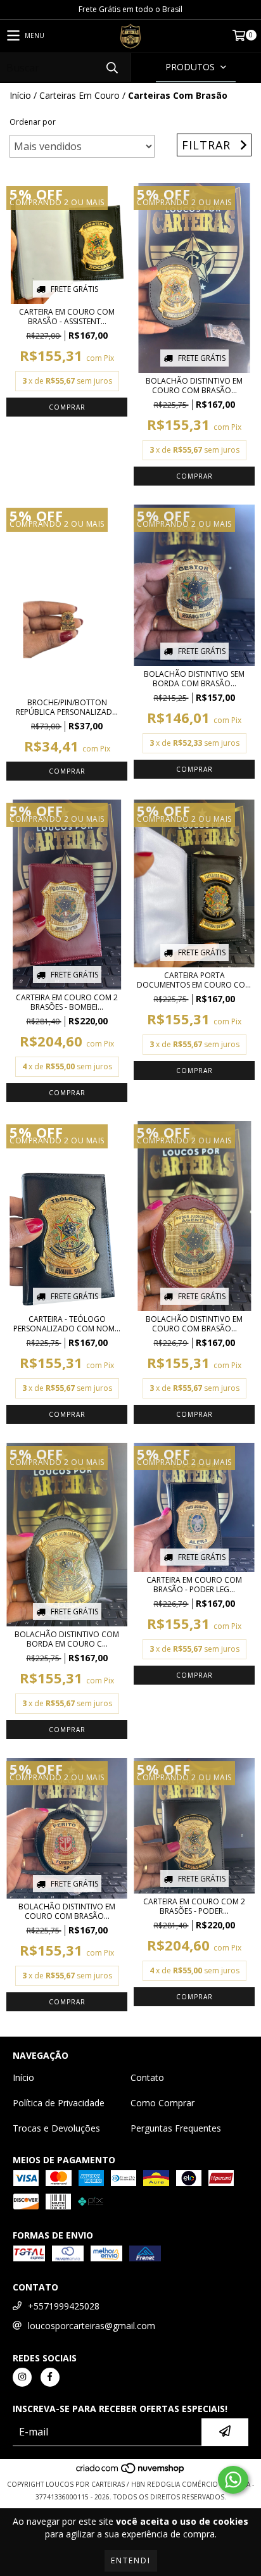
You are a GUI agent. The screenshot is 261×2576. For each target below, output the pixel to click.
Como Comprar (162, 2103)
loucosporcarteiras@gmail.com (92, 2326)
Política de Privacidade (59, 2103)
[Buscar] (111, 67)
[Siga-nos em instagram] (22, 2377)
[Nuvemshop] (131, 2472)
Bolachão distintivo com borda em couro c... (67, 1639)
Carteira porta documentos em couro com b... (194, 980)
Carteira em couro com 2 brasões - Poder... (194, 1906)
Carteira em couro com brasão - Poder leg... (194, 1585)
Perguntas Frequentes (176, 2128)
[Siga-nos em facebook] (50, 2377)
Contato (147, 2077)
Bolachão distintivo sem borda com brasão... (194, 679)
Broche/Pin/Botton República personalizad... (67, 707)
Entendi (131, 2560)
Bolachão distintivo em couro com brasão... (194, 386)
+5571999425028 (64, 2306)
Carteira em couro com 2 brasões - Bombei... (67, 1002)
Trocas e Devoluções (56, 2128)
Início (20, 95)
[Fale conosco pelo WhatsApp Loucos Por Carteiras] (233, 2480)
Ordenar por (33, 122)
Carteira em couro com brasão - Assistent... (67, 317)
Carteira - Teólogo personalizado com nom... (67, 1324)
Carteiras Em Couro (80, 95)
